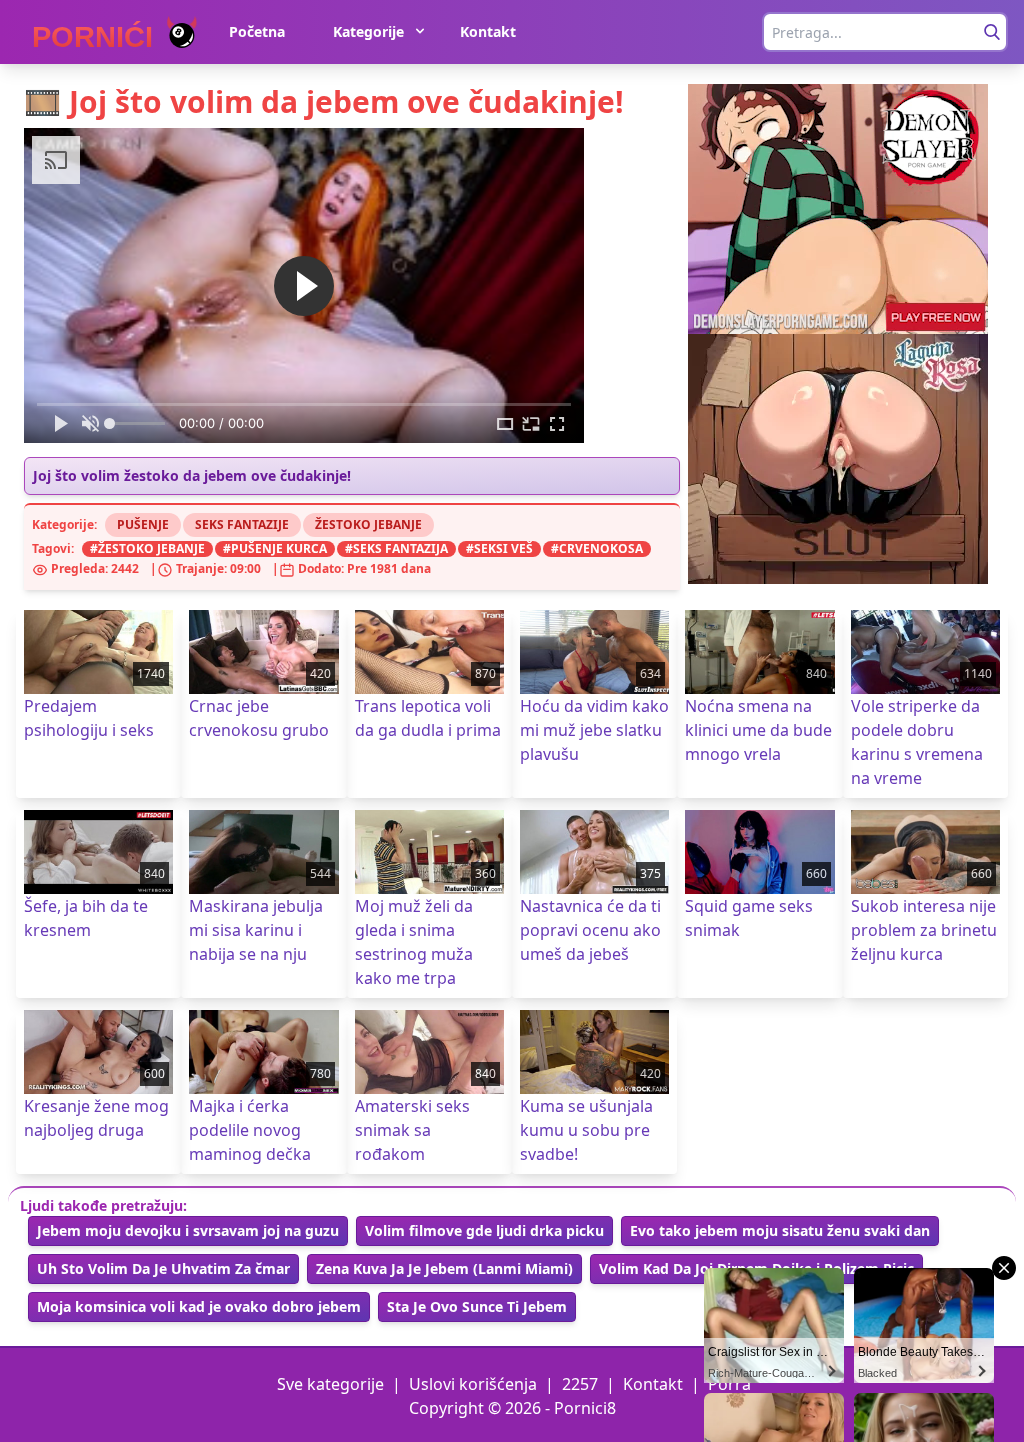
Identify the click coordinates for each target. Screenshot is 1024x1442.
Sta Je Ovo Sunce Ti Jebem (477, 1306)
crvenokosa (601, 548)
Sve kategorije (330, 1384)
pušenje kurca (279, 548)
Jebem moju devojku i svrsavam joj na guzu (188, 1230)
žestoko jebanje (151, 548)
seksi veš (503, 548)
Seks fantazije (242, 524)
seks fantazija (400, 548)
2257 (580, 1384)
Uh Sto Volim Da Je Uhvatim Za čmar (163, 1268)
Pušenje (143, 524)
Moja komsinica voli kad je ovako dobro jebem (199, 1306)
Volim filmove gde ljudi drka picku (484, 1230)
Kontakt (488, 31)
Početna (257, 31)
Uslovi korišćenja (473, 1384)
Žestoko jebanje (368, 524)
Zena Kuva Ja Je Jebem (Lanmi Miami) (444, 1268)
